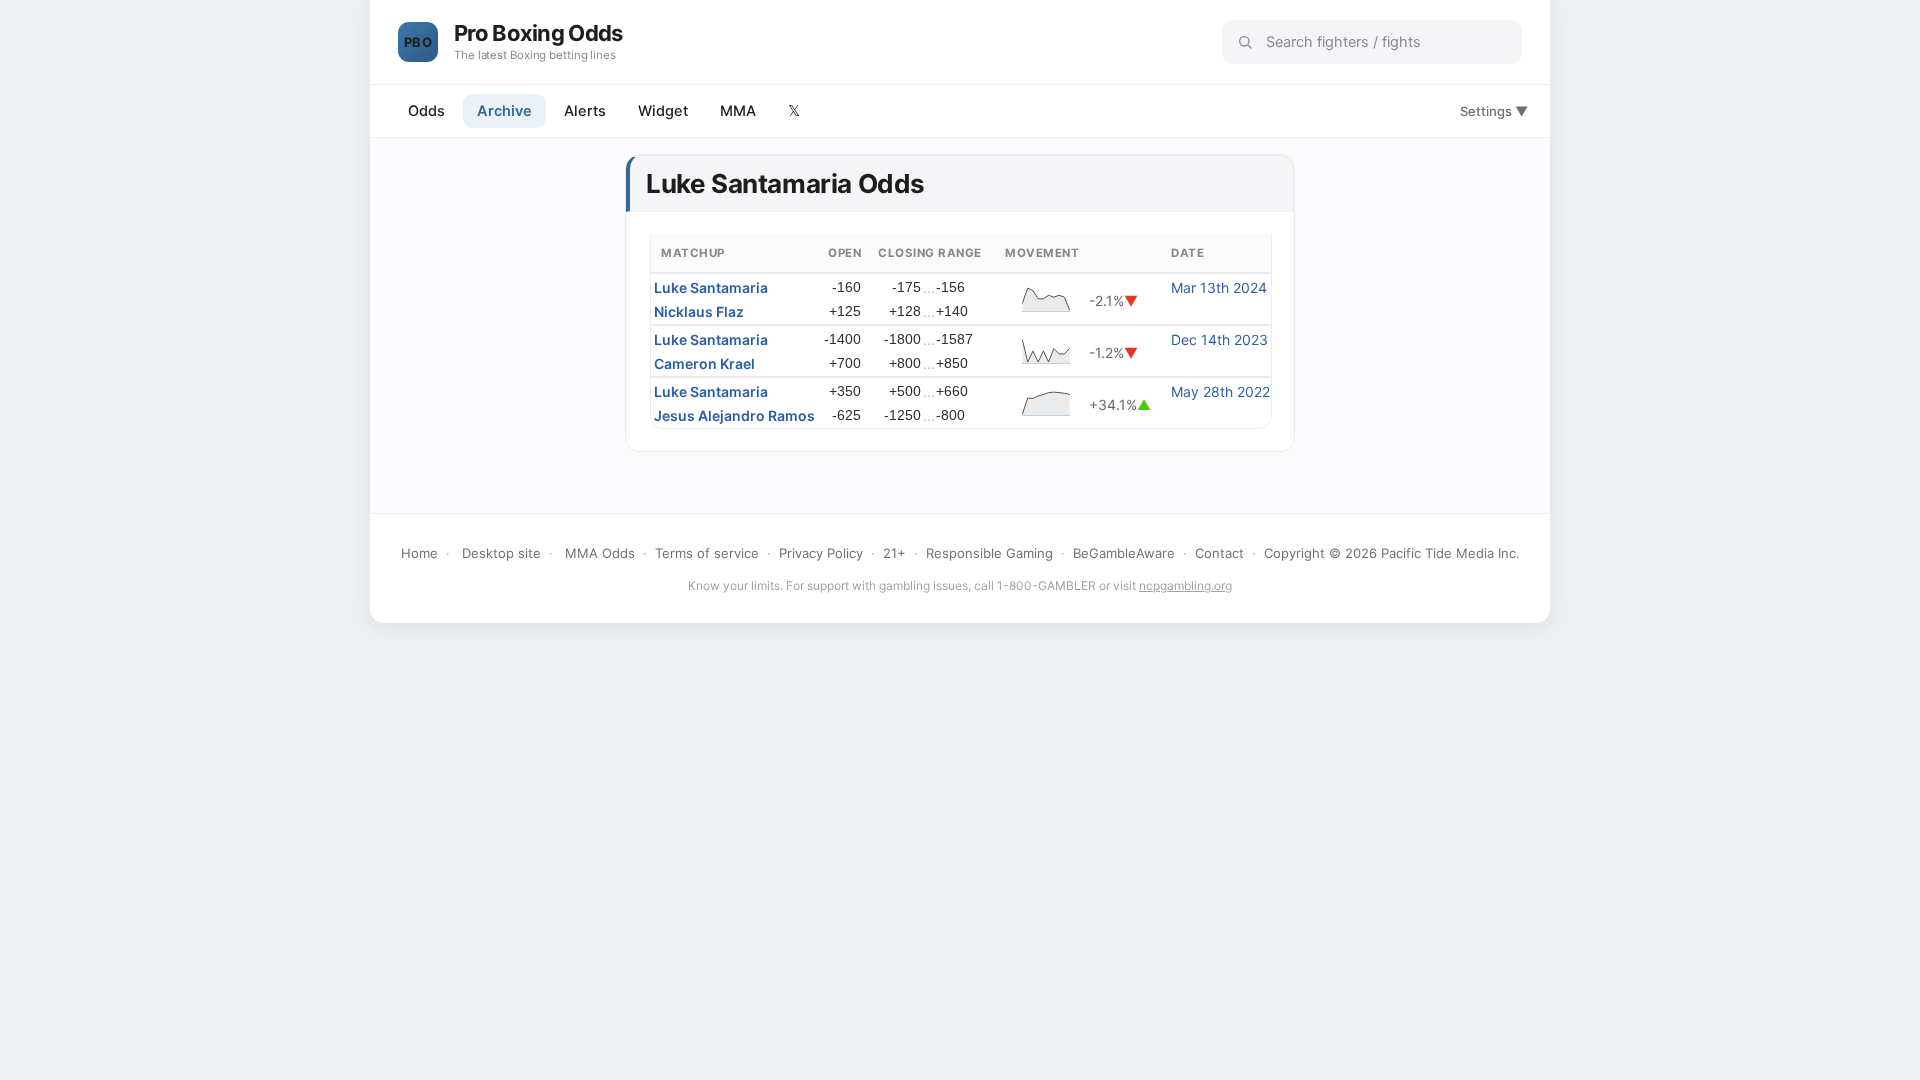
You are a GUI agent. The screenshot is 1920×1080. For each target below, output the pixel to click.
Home (419, 553)
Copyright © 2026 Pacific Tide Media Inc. (1392, 553)
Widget (663, 111)
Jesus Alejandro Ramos (734, 415)
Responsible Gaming (989, 553)
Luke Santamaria (711, 287)
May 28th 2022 (1220, 391)
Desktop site (501, 553)
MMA (738, 111)
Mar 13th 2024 (1219, 287)
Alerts (585, 111)
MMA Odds (600, 553)
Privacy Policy (821, 553)
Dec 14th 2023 (1219, 339)
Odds (426, 111)
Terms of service (707, 553)
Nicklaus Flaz (699, 311)
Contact (1219, 553)
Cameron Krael (704, 363)
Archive (504, 111)
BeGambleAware (1124, 553)
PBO (418, 42)
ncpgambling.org (1185, 585)
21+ (894, 553)
